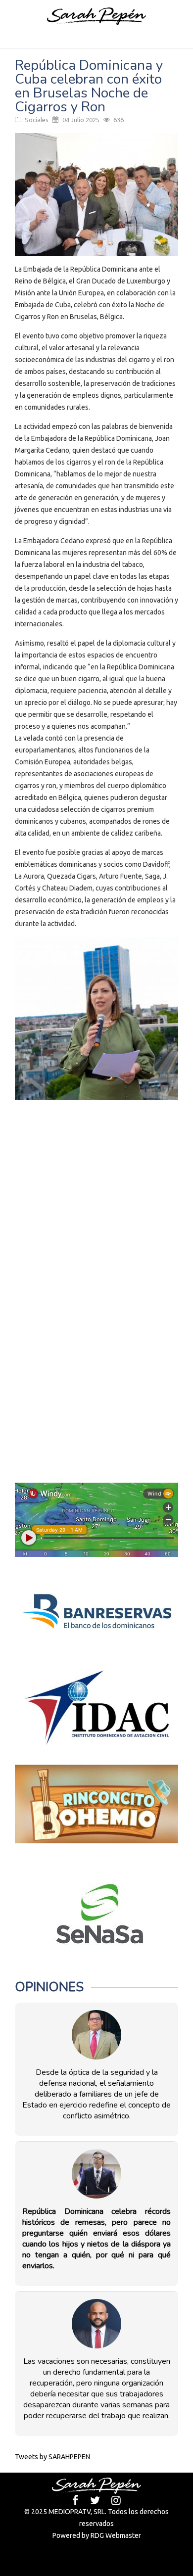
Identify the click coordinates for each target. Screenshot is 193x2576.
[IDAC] (96, 1708)
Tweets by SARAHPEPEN (52, 2457)
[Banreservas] (96, 1612)
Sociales (37, 120)
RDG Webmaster (116, 2535)
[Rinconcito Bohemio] (96, 1804)
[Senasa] (96, 1914)
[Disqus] (96, 1243)
